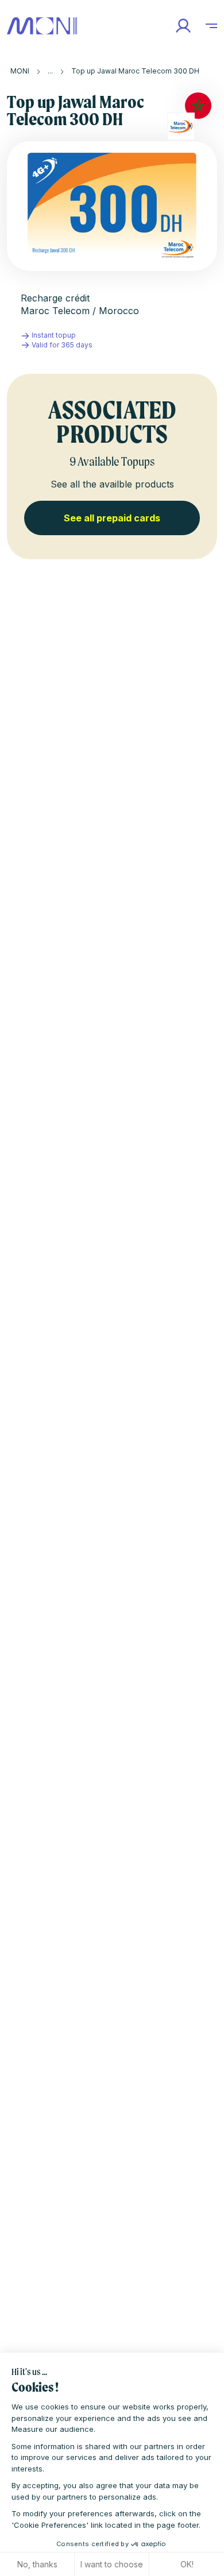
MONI (20, 71)
